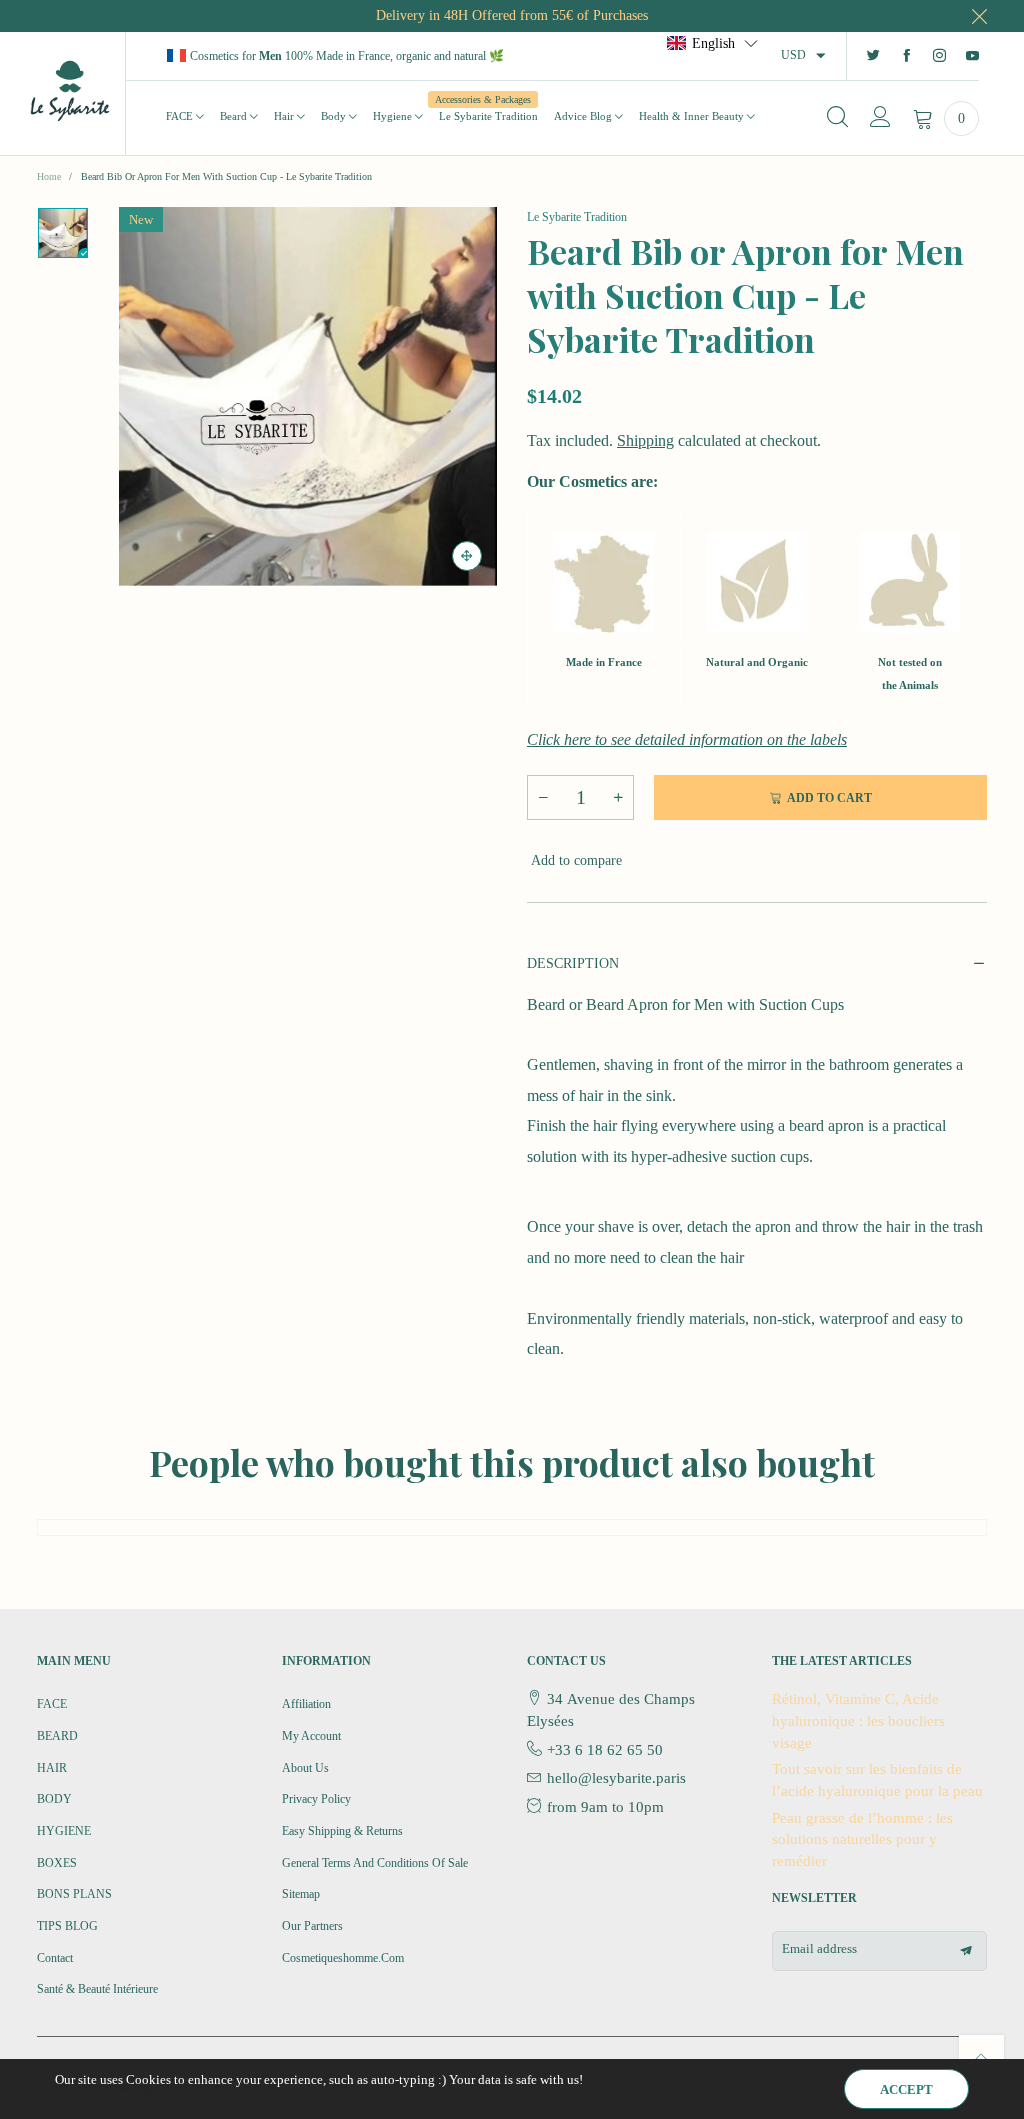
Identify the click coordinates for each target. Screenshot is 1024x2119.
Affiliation (306, 1704)
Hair (285, 116)
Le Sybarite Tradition (488, 114)
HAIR (52, 1768)
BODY (54, 1799)
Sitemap (301, 1894)
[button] (543, 797)
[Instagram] (939, 56)
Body (335, 116)
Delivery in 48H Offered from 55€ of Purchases (512, 15)
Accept (906, 2089)
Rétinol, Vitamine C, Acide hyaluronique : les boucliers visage (858, 1720)
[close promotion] (979, 16)
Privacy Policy (316, 1799)
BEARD (57, 1736)
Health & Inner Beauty (693, 116)
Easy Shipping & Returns (342, 1831)
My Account (311, 1736)
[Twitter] (873, 56)
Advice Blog (584, 116)
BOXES (57, 1863)
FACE (181, 116)
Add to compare (574, 860)
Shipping (645, 440)
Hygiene (394, 116)
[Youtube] (972, 56)
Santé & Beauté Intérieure (97, 1989)
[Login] (880, 118)
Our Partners (312, 1926)
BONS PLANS (74, 1894)
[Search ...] (837, 118)
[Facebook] (906, 56)
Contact (55, 1958)
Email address (819, 1948)
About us (305, 1768)
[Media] (467, 556)
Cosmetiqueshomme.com (343, 1958)
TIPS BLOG (67, 1926)
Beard (235, 116)
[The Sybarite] (70, 89)
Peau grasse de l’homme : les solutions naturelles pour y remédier (862, 1839)
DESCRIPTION (573, 963)
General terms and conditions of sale (375, 1863)
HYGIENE (64, 1831)
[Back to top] (981, 2057)
